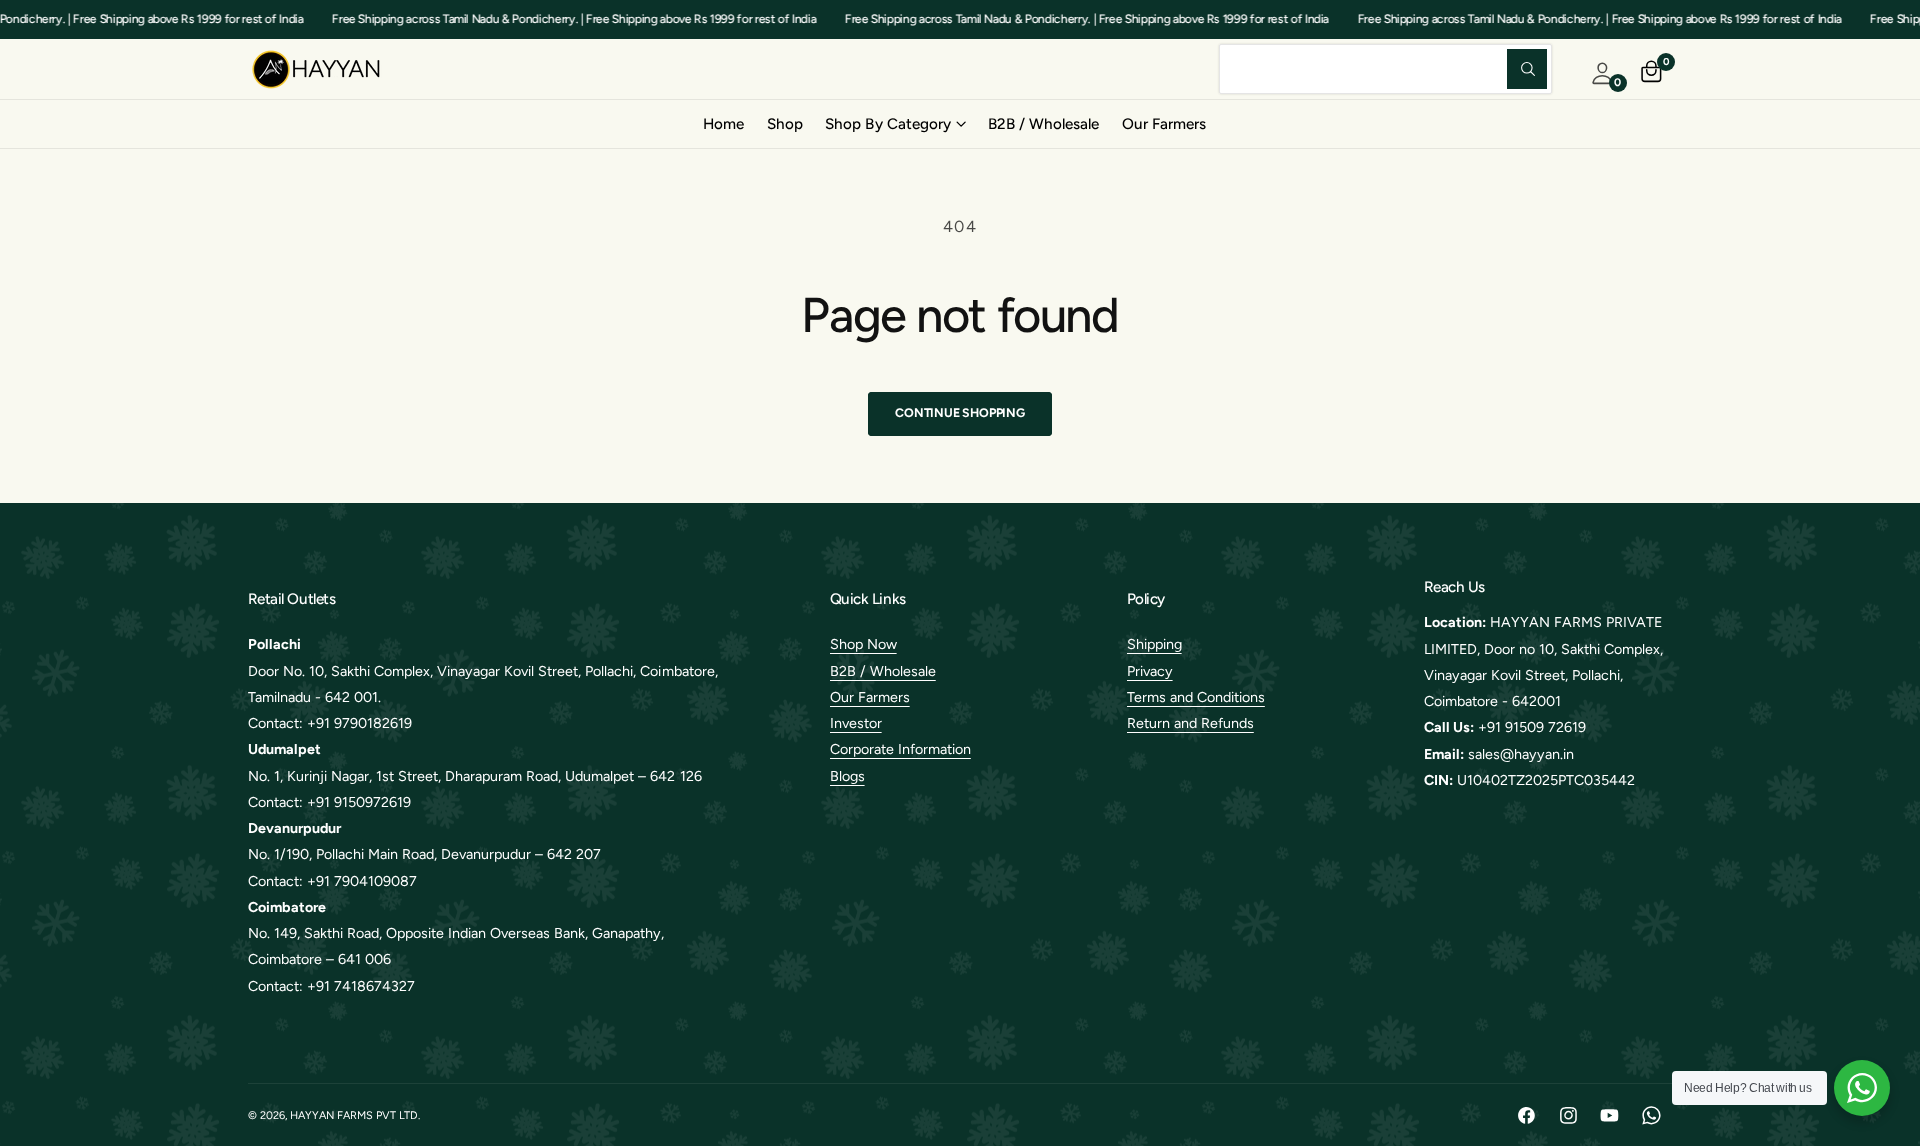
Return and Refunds (1190, 723)
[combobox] (1385, 68)
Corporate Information (900, 749)
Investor (856, 723)
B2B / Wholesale (883, 671)
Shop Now (863, 644)
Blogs (847, 776)
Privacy (1150, 671)
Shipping (1154, 644)
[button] (895, 124)
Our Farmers (870, 697)
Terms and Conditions (1196, 697)
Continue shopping (960, 412)
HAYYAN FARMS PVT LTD (354, 1115)
